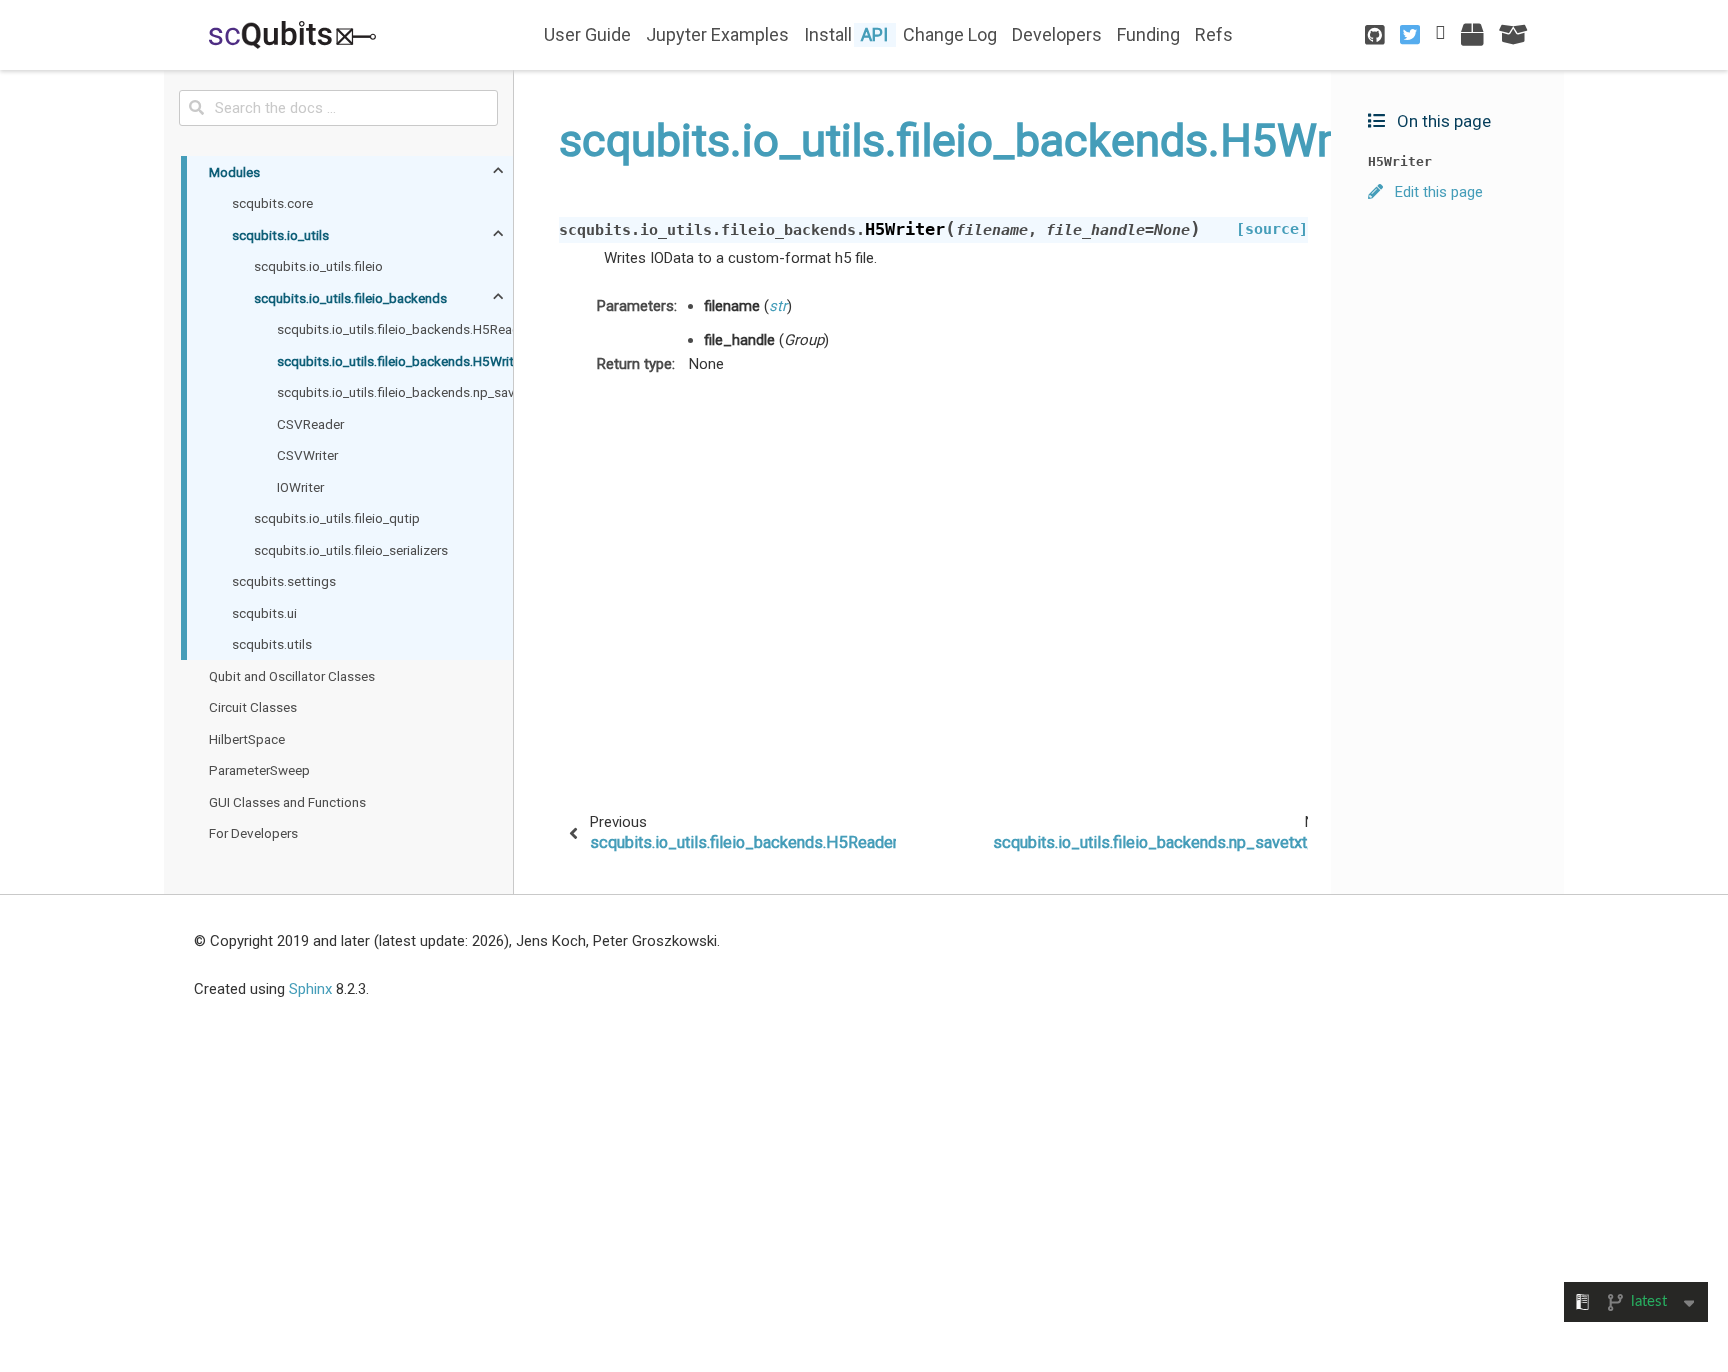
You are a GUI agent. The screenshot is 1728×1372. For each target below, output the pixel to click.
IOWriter (300, 487)
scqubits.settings (284, 581)
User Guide (587, 34)
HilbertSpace (247, 739)
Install (828, 34)
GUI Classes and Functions (287, 802)
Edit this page (1437, 192)
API (874, 34)
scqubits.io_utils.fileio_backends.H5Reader (395, 329)
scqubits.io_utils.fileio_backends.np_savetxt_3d (395, 392)
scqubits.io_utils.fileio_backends (350, 298)
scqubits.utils (272, 644)
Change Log (950, 34)
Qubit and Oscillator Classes (292, 676)
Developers (1057, 34)
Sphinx (310, 989)
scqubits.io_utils (280, 235)
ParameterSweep (259, 770)
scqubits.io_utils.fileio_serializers (351, 550)
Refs (1214, 34)
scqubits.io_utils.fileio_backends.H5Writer (395, 361)
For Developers (253, 833)
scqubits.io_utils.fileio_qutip (337, 518)
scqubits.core (272, 203)
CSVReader (310, 424)
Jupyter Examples (717, 34)
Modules (234, 172)
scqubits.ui (264, 613)
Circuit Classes (253, 707)
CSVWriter (307, 455)
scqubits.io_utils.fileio (318, 266)
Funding (1148, 34)
